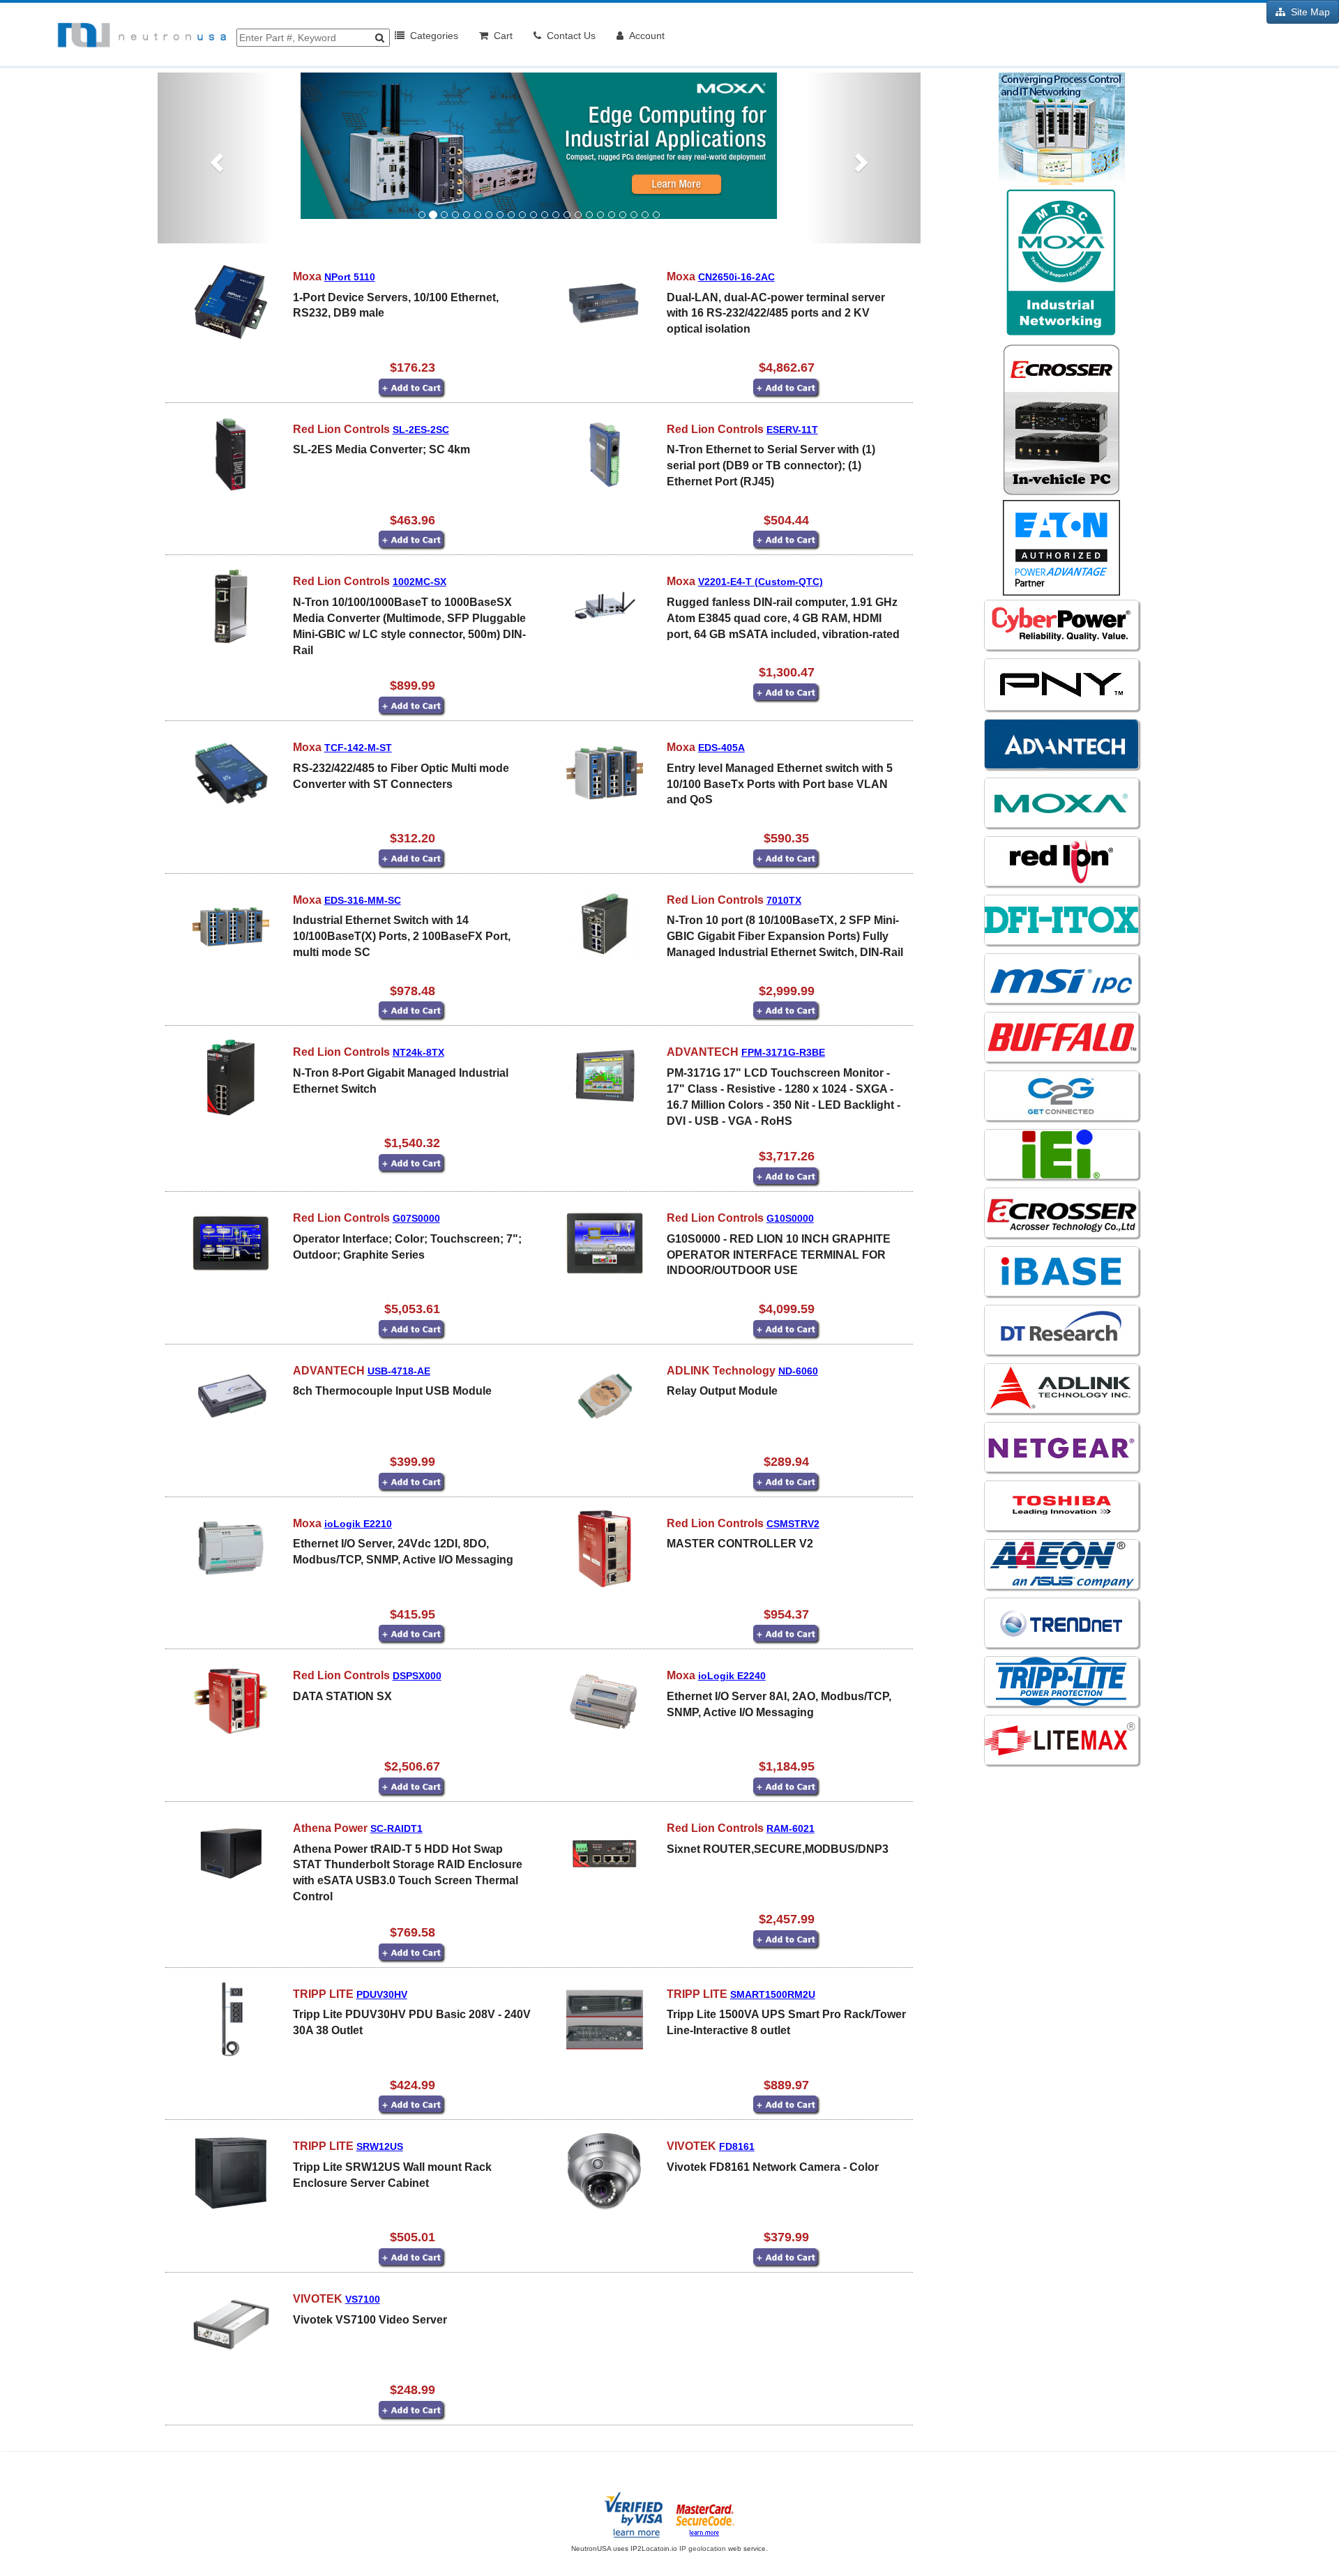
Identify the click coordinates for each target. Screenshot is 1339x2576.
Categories (431, 36)
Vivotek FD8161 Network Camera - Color (773, 2167)
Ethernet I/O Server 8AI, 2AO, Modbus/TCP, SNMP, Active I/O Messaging (779, 1704)
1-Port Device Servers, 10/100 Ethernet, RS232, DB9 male (396, 305)
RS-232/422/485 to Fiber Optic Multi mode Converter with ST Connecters (401, 776)
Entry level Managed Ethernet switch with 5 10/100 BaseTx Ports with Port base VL (780, 784)
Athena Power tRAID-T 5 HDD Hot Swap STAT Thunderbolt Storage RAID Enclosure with (408, 1873)
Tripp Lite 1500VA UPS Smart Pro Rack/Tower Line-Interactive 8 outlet (786, 2022)
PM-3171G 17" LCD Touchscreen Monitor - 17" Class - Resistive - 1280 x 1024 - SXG (784, 1097)
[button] (215, 158)
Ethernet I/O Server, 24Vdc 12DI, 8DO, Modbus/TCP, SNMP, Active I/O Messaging (403, 1552)
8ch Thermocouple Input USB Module (392, 1391)
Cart (500, 36)
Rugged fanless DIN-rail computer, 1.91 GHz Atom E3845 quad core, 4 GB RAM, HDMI (783, 618)
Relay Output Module (722, 1391)
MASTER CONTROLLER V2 (740, 1544)
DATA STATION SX (342, 1696)
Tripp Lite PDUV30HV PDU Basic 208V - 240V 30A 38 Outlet (412, 2022)
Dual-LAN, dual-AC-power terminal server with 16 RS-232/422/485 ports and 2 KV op (776, 313)
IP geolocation (703, 2548)
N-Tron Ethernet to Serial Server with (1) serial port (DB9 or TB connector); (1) (771, 465)
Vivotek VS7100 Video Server (370, 2320)
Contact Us (568, 36)
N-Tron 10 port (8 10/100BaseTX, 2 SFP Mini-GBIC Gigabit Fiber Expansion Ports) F (785, 936)
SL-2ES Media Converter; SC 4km (381, 449)
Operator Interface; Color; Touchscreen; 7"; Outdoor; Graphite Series (407, 1247)
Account (644, 36)
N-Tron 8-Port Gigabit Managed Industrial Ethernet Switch (401, 1081)
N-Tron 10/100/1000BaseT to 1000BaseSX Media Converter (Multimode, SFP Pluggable (409, 626)
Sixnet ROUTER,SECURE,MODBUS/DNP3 (778, 1849)
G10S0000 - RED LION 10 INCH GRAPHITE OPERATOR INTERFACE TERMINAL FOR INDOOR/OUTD (779, 1255)
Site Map (1308, 12)
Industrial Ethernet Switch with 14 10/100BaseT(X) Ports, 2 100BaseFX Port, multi (402, 936)
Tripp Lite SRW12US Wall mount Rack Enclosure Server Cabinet (392, 2175)
